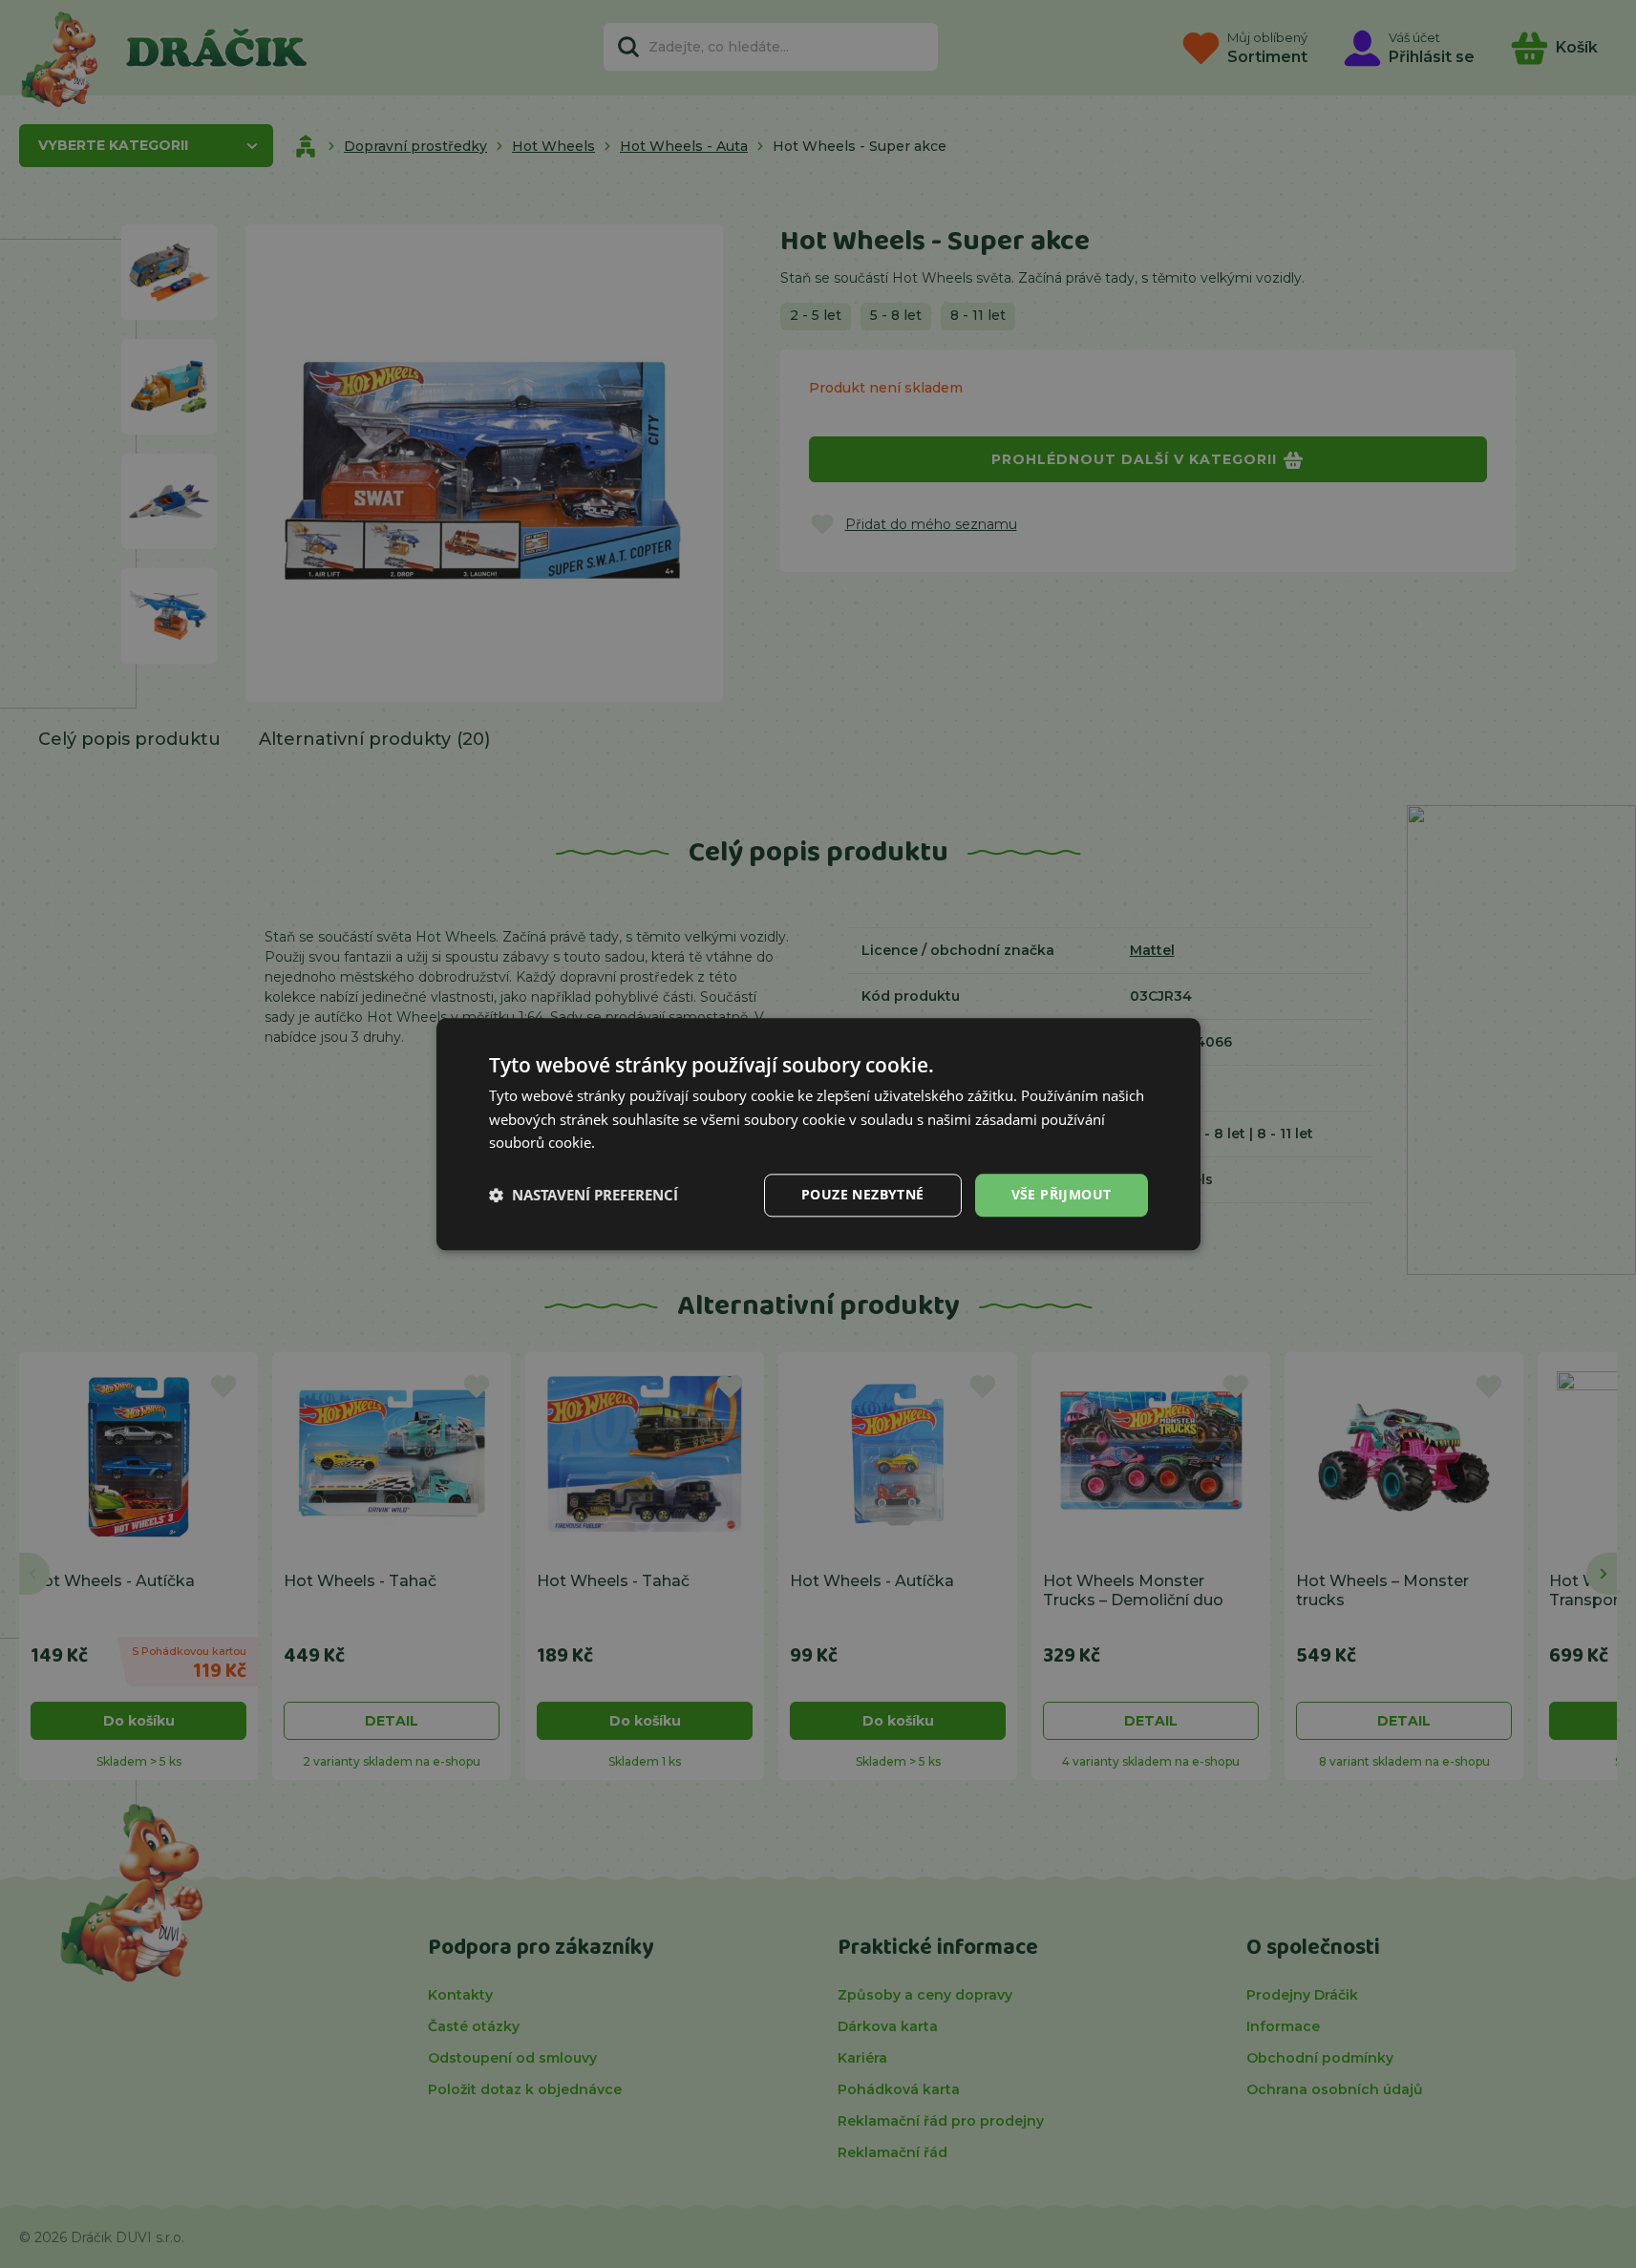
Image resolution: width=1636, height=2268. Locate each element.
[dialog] (818, 1134)
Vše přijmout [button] (1062, 1194)
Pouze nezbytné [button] (863, 1194)
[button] (584, 1196)
